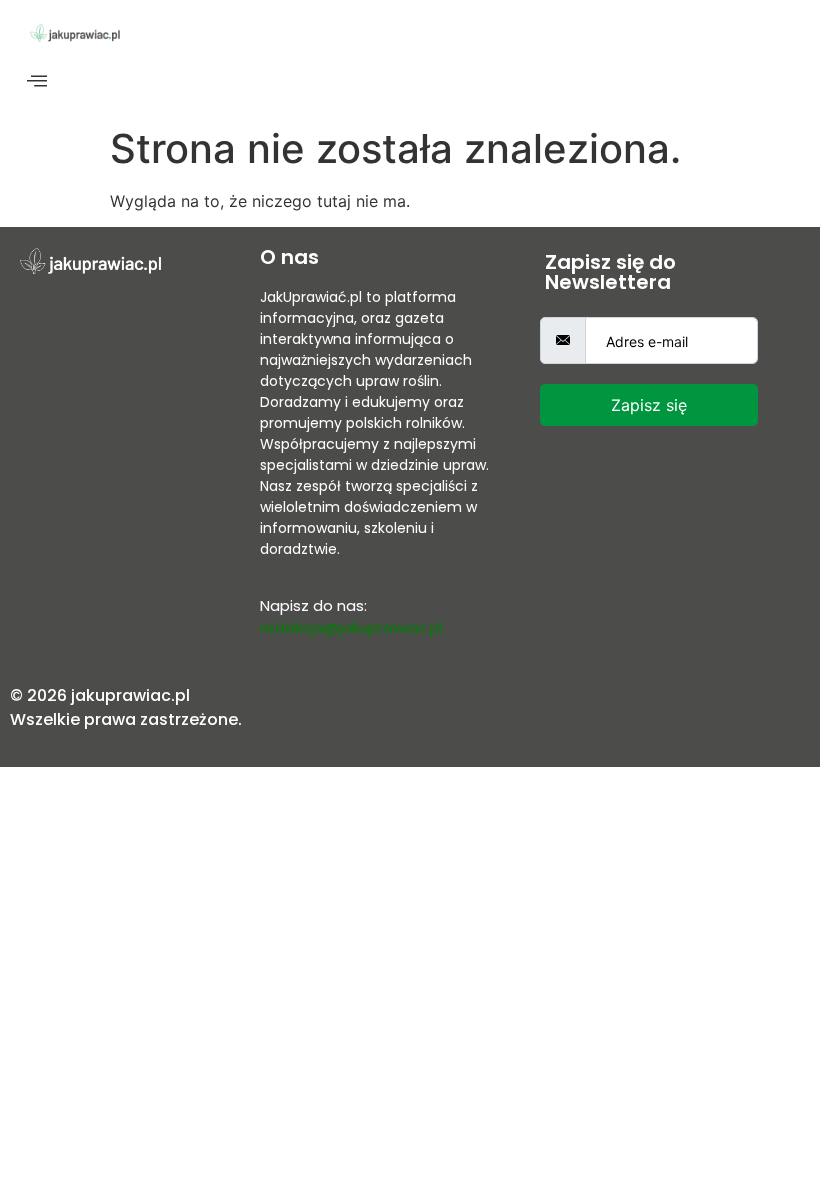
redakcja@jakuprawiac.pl (351, 627)
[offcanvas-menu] (37, 81)
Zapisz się (649, 405)
